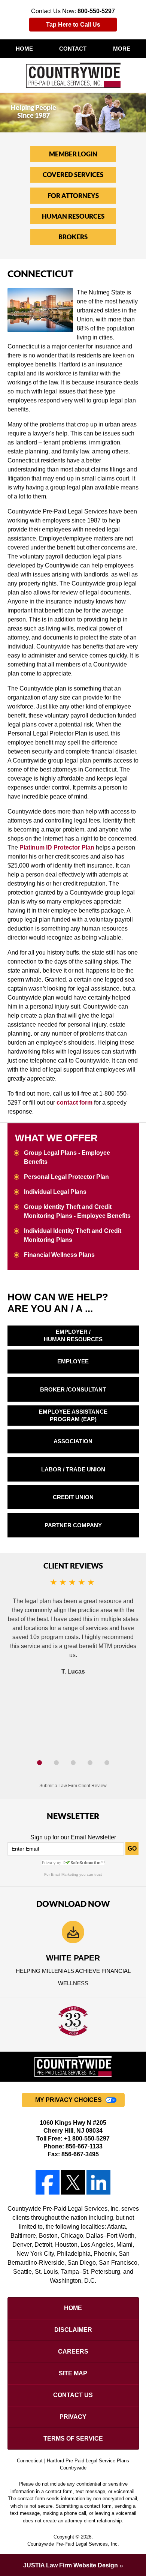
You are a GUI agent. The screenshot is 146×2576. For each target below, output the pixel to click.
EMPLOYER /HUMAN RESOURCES (73, 1335)
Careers (73, 2352)
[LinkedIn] (99, 2182)
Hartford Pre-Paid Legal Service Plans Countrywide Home (73, 75)
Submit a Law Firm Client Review (73, 1786)
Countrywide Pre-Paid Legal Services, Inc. (73, 2544)
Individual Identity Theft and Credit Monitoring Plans (73, 1235)
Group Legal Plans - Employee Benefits (67, 1157)
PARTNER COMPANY (73, 1525)
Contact (73, 49)
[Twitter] (73, 2182)
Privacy (73, 2417)
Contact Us (73, 2395)
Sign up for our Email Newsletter (73, 1837)
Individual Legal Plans (55, 1192)
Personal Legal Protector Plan (66, 1177)
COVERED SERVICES (73, 175)
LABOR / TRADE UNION (73, 1469)
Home (24, 49)
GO (132, 1849)
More (122, 49)
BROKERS (73, 237)
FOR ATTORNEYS (73, 196)
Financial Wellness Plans (59, 1255)
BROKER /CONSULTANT (73, 1389)
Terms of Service (73, 2439)
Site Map (73, 2373)
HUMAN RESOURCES (73, 216)
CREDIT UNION (73, 1497)
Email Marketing (65, 1874)
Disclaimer (73, 2330)
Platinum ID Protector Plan (57, 847)
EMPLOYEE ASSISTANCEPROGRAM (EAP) (73, 1415)
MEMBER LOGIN (73, 154)
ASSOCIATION (73, 1441)
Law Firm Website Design (71, 2565)
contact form (74, 1103)
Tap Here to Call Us (73, 25)
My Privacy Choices (69, 2100)
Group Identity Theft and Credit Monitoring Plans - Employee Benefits (77, 1211)
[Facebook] (47, 2182)
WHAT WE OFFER (56, 1138)
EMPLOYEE (73, 1361)
